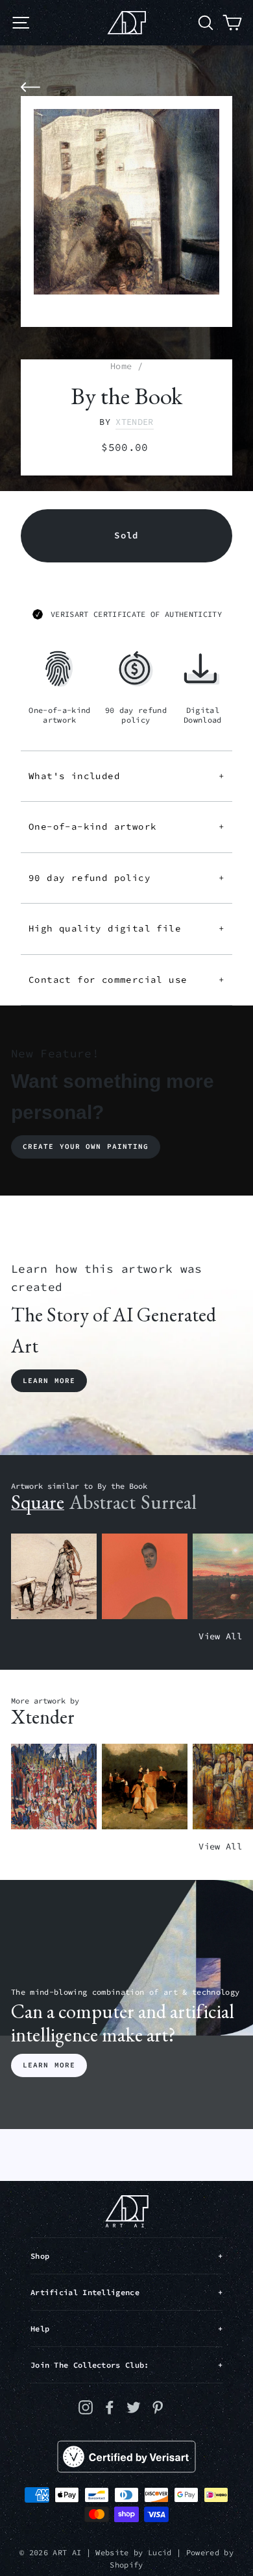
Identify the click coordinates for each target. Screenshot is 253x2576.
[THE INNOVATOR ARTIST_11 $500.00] (54, 1577)
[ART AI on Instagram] (86, 2407)
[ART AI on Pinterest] (158, 2407)
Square (38, 1502)
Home (121, 366)
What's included (126, 776)
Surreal (169, 1502)
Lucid (160, 2552)
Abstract (102, 1502)
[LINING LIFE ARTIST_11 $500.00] (54, 1787)
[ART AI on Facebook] (110, 2407)
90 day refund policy (126, 878)
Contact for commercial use (126, 980)
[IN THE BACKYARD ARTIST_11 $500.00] (145, 1787)
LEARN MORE (49, 2065)
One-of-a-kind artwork (126, 826)
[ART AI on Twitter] (134, 2407)
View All (220, 1636)
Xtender (134, 422)
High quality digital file (126, 928)
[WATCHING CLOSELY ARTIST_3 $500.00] (145, 1577)
